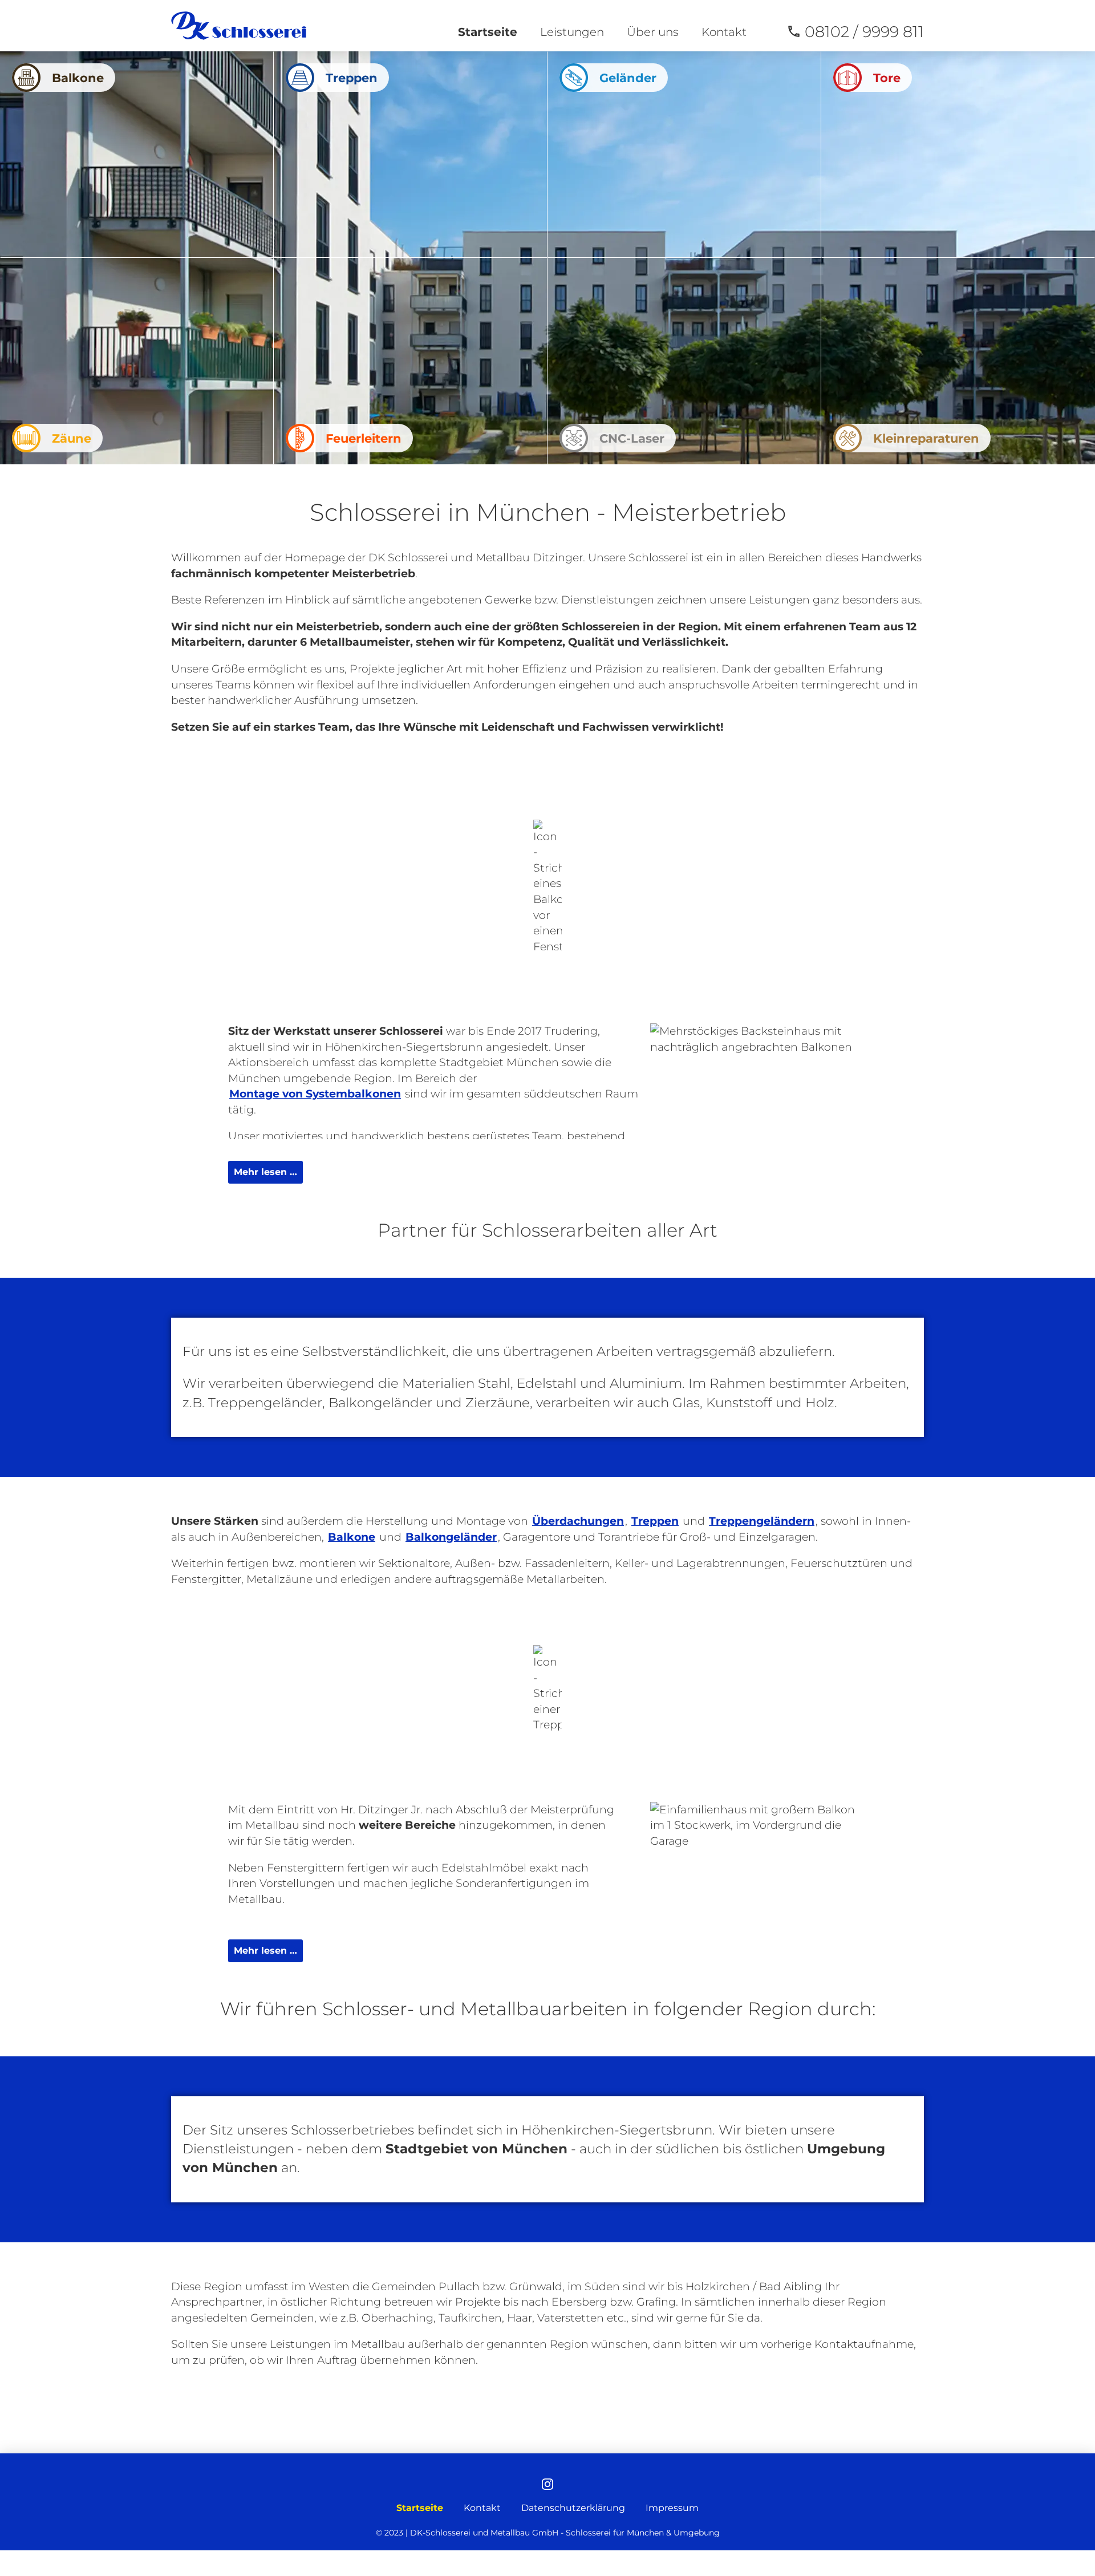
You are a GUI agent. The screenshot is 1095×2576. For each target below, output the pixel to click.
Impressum (672, 2508)
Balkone (352, 1537)
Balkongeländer (451, 1537)
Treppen (655, 1521)
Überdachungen (578, 1521)
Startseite (488, 32)
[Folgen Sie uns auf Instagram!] (547, 2485)
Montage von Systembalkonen (315, 1094)
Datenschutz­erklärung (573, 2508)
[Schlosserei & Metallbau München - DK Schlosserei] (239, 26)
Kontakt (724, 32)
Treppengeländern (762, 1521)
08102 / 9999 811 (864, 32)
